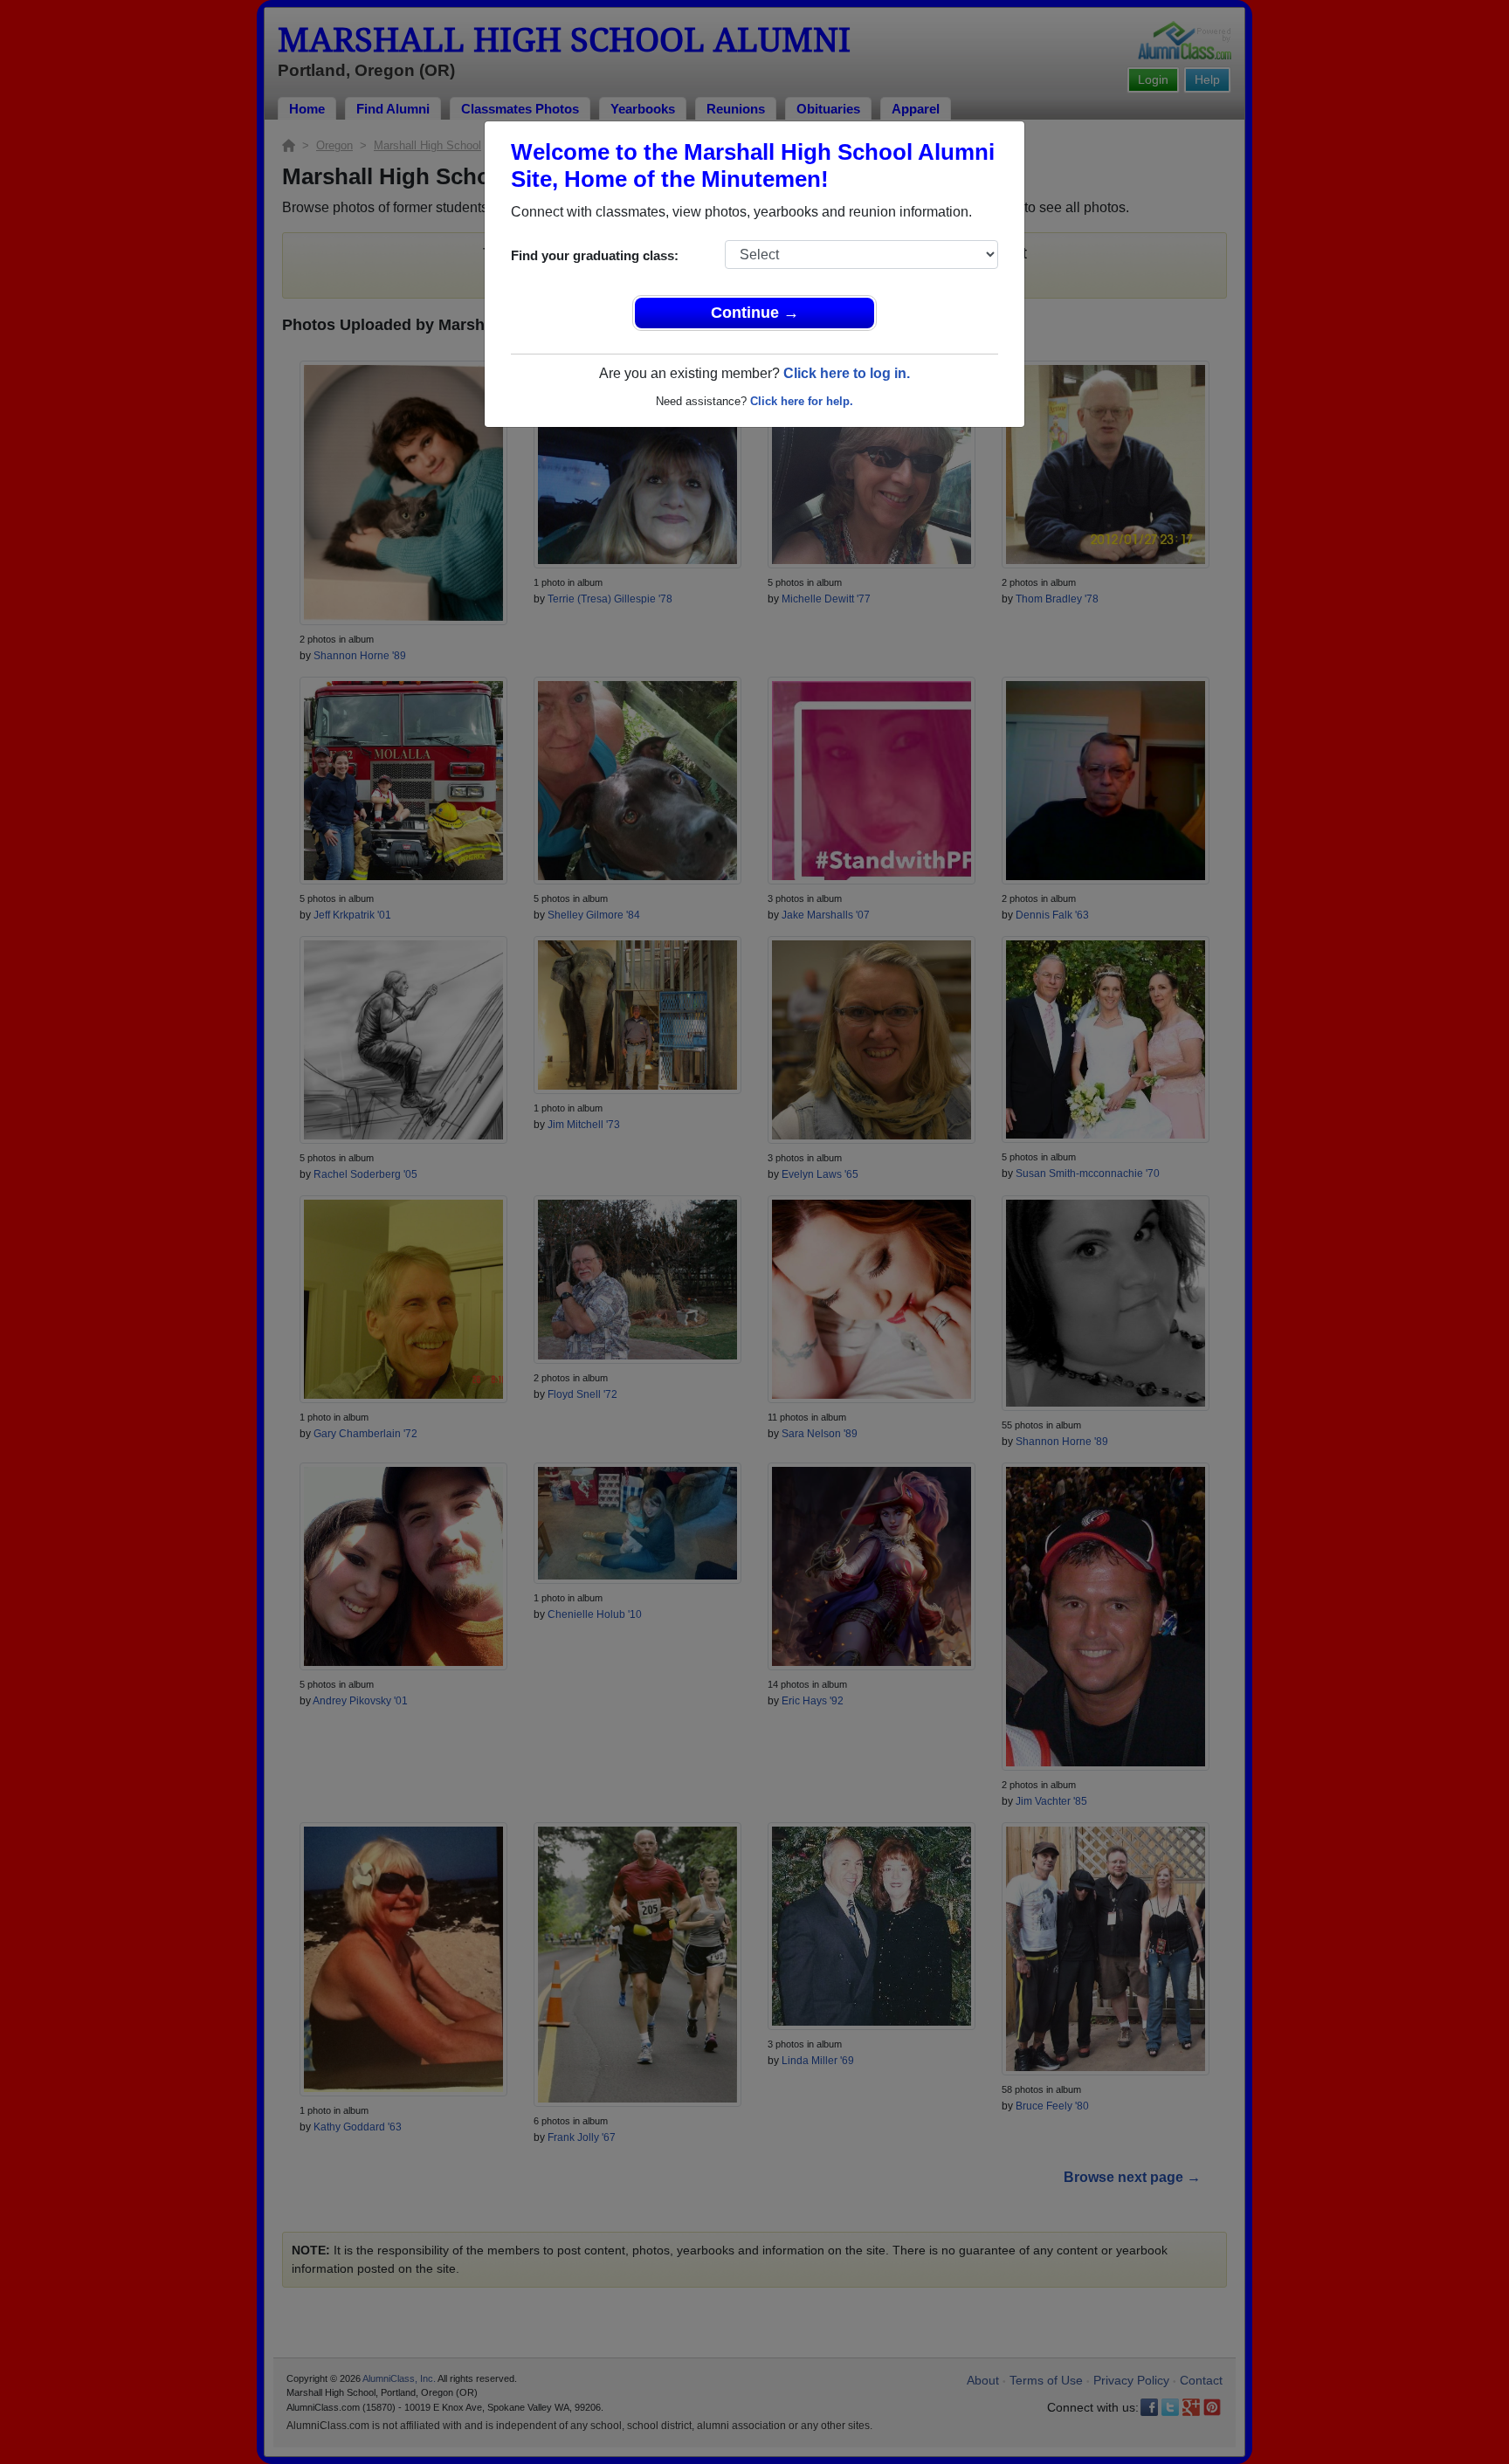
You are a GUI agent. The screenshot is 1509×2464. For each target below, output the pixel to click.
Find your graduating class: (595, 255)
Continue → (755, 313)
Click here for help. (802, 401)
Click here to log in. (847, 373)
